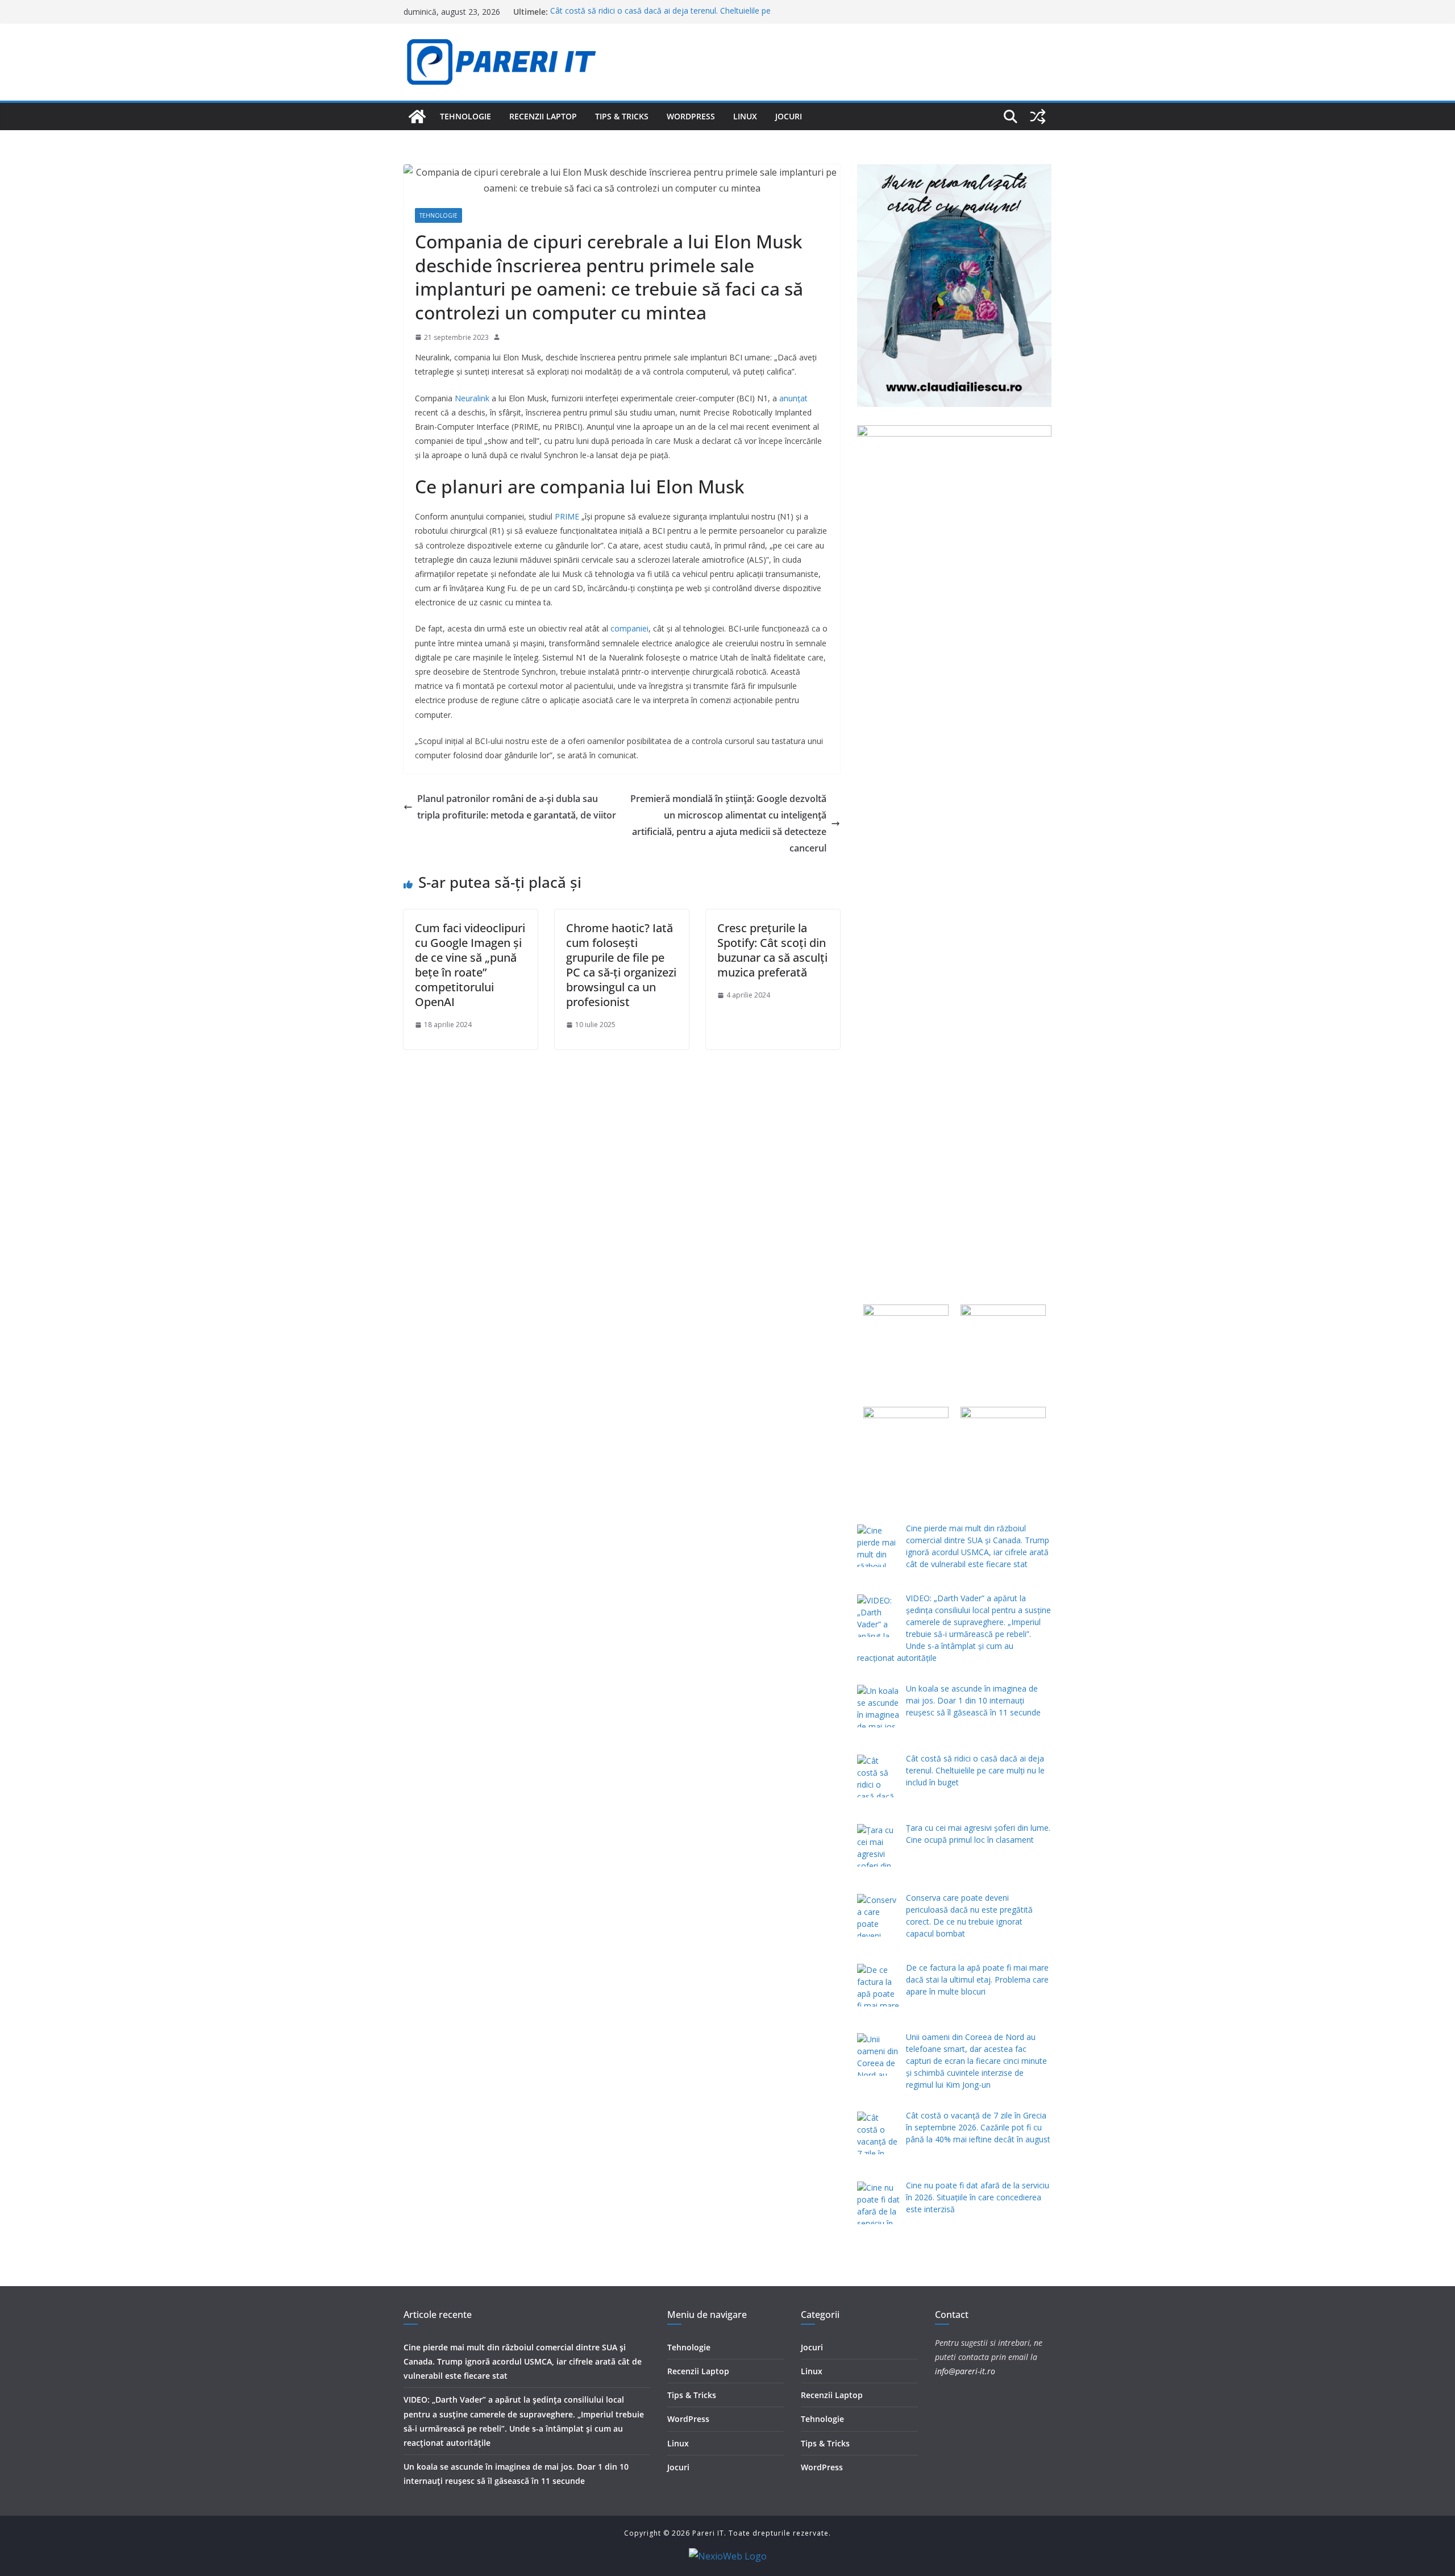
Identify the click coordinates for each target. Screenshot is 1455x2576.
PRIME (567, 516)
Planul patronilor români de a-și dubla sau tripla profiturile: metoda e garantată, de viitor (517, 807)
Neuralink (472, 398)
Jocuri (789, 116)
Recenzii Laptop (543, 116)
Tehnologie (465, 116)
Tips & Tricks (622, 116)
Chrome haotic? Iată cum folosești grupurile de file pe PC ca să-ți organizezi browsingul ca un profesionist (621, 965)
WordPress (691, 116)
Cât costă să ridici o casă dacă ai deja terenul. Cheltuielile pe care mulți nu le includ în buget (660, 17)
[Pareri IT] (417, 117)
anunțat (793, 398)
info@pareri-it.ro (965, 2371)
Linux (745, 116)
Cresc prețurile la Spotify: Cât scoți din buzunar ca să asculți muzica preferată (772, 950)
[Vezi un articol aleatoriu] (1038, 117)
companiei (629, 628)
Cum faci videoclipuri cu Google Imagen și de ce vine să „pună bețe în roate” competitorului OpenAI (470, 965)
